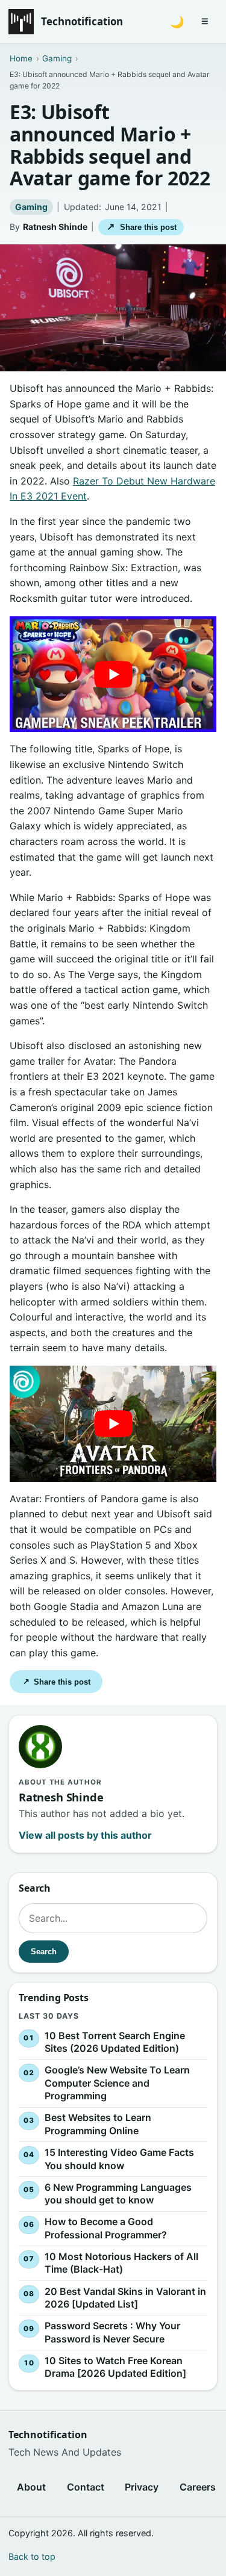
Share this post (141, 227)
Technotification (82, 21)
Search (44, 1952)
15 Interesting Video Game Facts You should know (119, 2159)
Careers (198, 2487)
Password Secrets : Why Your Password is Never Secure (112, 2333)
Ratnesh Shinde (55, 227)
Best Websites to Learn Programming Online (98, 2125)
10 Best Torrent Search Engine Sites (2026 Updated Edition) (115, 2042)
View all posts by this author (85, 1835)
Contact (86, 2487)
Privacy (142, 2487)
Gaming (31, 207)
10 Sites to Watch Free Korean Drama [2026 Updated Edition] (115, 2367)
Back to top (32, 2556)
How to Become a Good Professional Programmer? (106, 2229)
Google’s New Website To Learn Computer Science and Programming (117, 2083)
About (31, 2487)
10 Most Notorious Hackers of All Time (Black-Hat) (121, 2263)
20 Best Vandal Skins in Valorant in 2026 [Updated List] (125, 2298)
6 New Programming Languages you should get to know (118, 2194)
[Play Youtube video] (113, 674)
